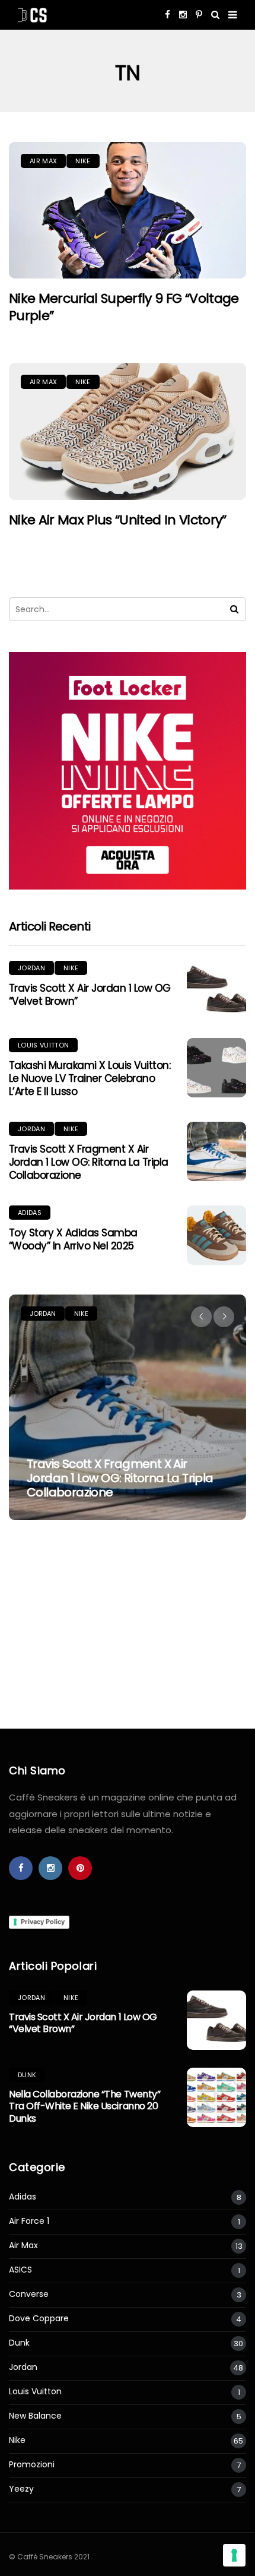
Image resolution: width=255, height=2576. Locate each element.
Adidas (30, 1213)
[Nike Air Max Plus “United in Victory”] (128, 431)
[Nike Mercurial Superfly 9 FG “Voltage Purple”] (128, 211)
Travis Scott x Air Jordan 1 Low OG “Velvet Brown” (90, 995)
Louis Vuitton (43, 1045)
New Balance (35, 2416)
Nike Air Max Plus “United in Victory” (118, 520)
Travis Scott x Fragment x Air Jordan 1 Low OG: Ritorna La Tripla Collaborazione (89, 1162)
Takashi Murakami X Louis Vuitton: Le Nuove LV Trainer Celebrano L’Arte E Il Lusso (90, 1078)
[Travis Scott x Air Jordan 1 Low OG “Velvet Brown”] (216, 990)
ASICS (20, 2270)
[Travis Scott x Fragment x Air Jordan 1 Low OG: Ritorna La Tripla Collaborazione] (216, 1151)
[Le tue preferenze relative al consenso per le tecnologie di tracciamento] (234, 2555)
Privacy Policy (43, 1922)
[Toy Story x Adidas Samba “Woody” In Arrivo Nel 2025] (216, 1235)
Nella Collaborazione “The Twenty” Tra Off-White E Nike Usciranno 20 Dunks (85, 2107)
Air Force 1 (29, 2221)
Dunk (27, 2075)
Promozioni (32, 2465)
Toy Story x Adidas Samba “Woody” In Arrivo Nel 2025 (73, 1239)
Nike (83, 161)
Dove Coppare (39, 2319)
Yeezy (21, 2489)
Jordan (31, 968)
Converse (29, 2294)
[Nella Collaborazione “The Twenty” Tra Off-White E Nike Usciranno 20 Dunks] (216, 2097)
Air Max (43, 161)
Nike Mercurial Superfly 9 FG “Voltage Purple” (124, 307)
